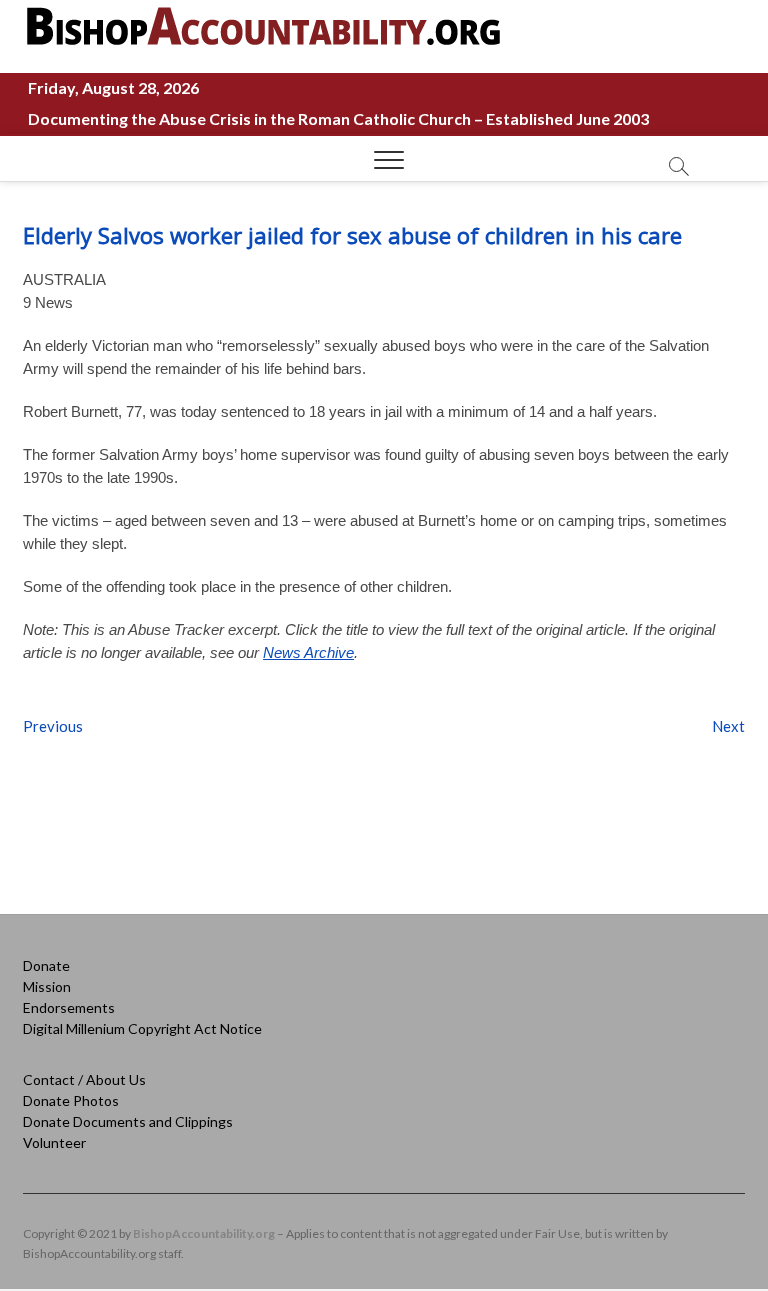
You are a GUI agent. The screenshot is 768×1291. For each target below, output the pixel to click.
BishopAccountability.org (204, 1233)
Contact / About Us (84, 1079)
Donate (46, 965)
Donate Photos (71, 1100)
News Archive (308, 652)
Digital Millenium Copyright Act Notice (142, 1028)
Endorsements (69, 1007)
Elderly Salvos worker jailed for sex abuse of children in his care (352, 235)
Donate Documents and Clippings (128, 1121)
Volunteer (54, 1142)
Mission (47, 986)
